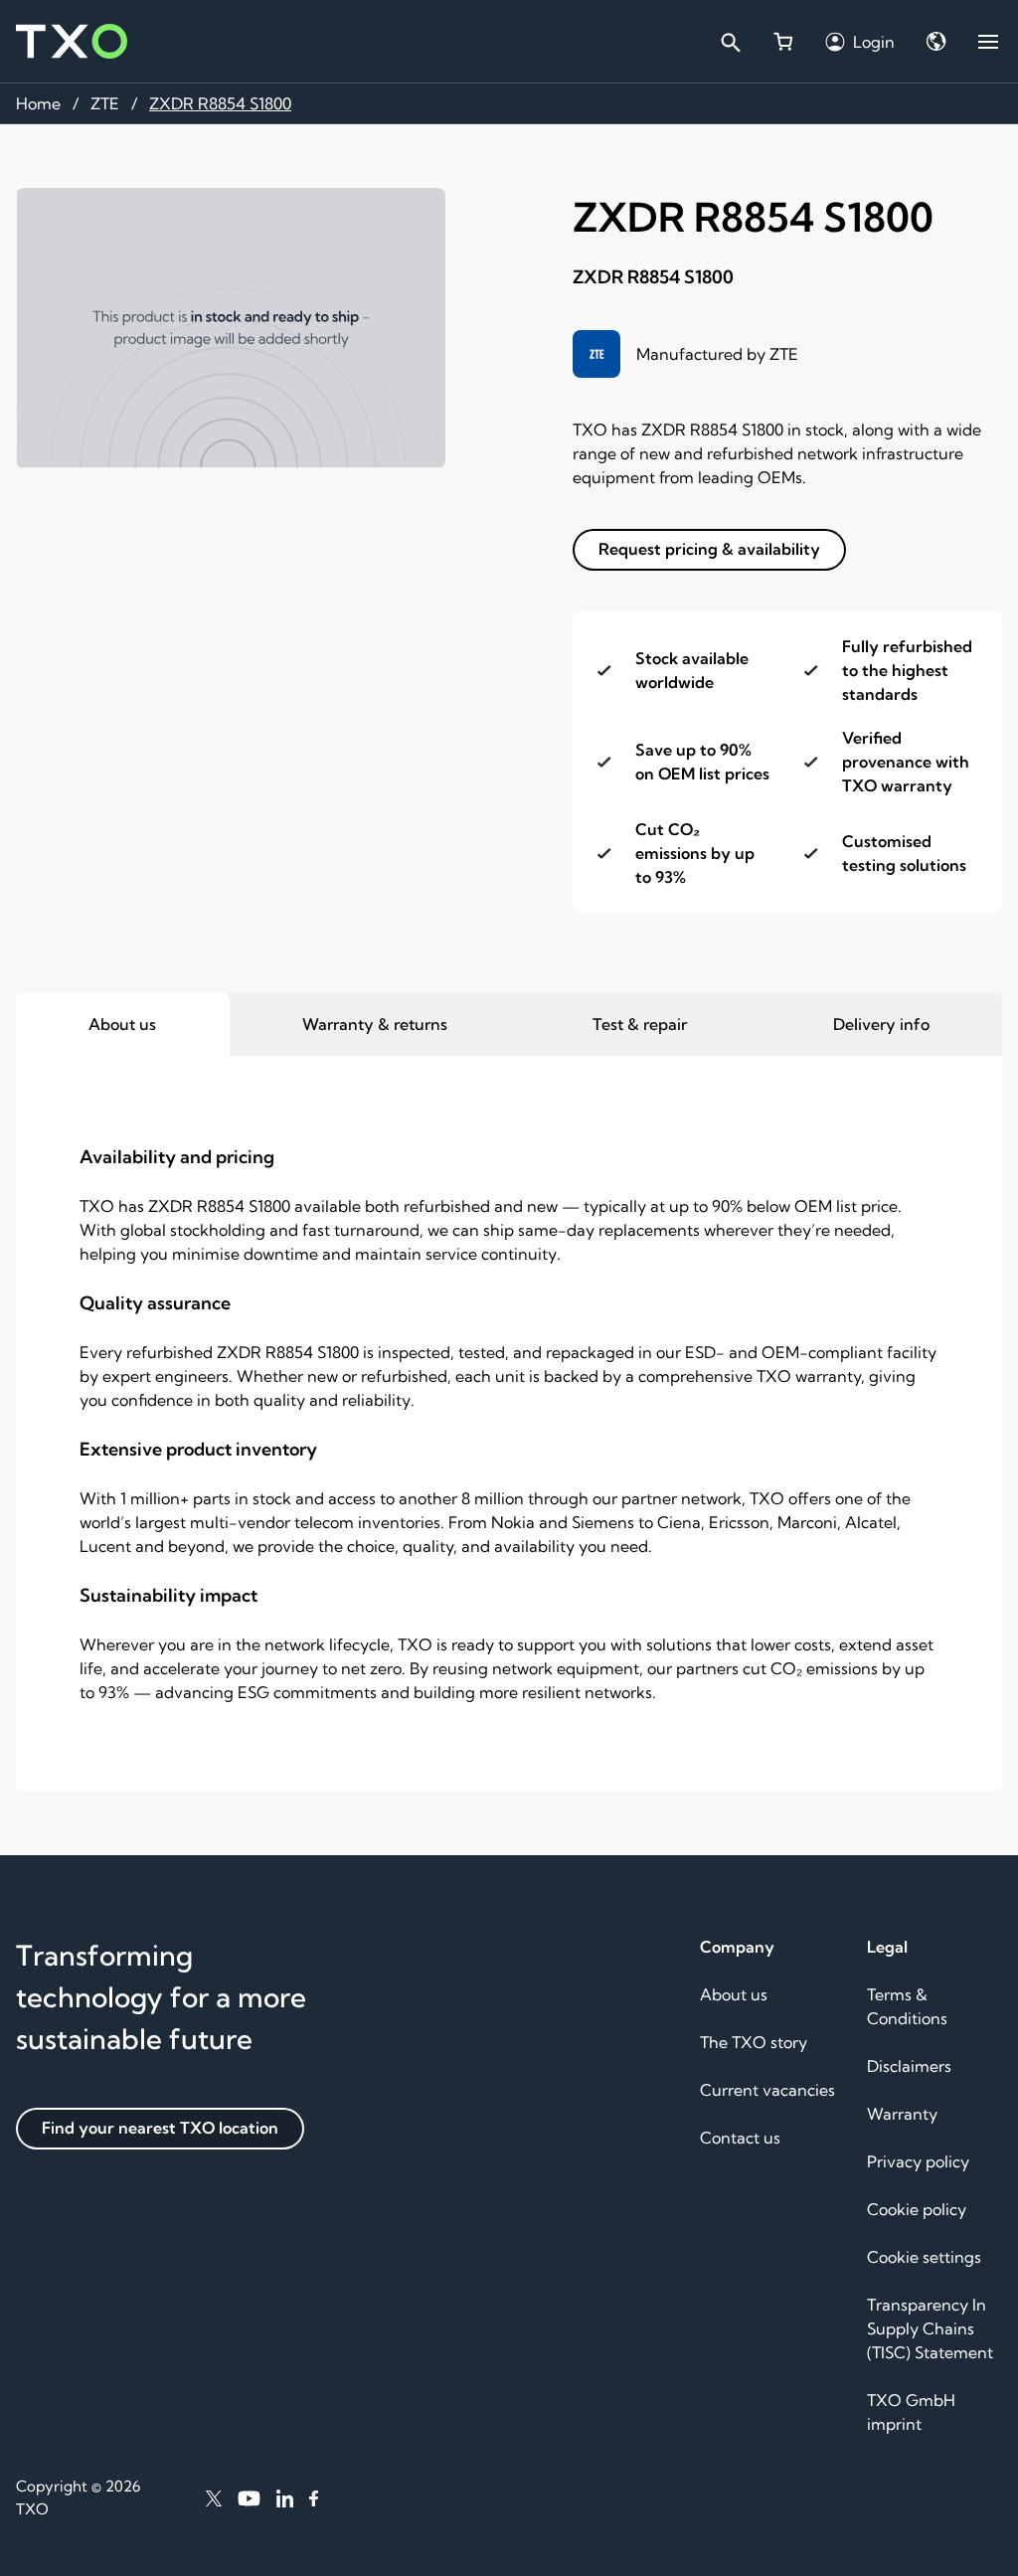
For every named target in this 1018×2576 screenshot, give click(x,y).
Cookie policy (917, 2209)
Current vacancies (767, 2090)
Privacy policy (918, 2161)
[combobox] (730, 42)
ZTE (105, 103)
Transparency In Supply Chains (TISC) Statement (930, 2328)
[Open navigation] (988, 42)
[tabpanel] (509, 1424)
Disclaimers (909, 2066)
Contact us (740, 2138)
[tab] (123, 1024)
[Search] (730, 42)
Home (38, 103)
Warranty (902, 2114)
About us (734, 1994)
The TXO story (754, 2042)
